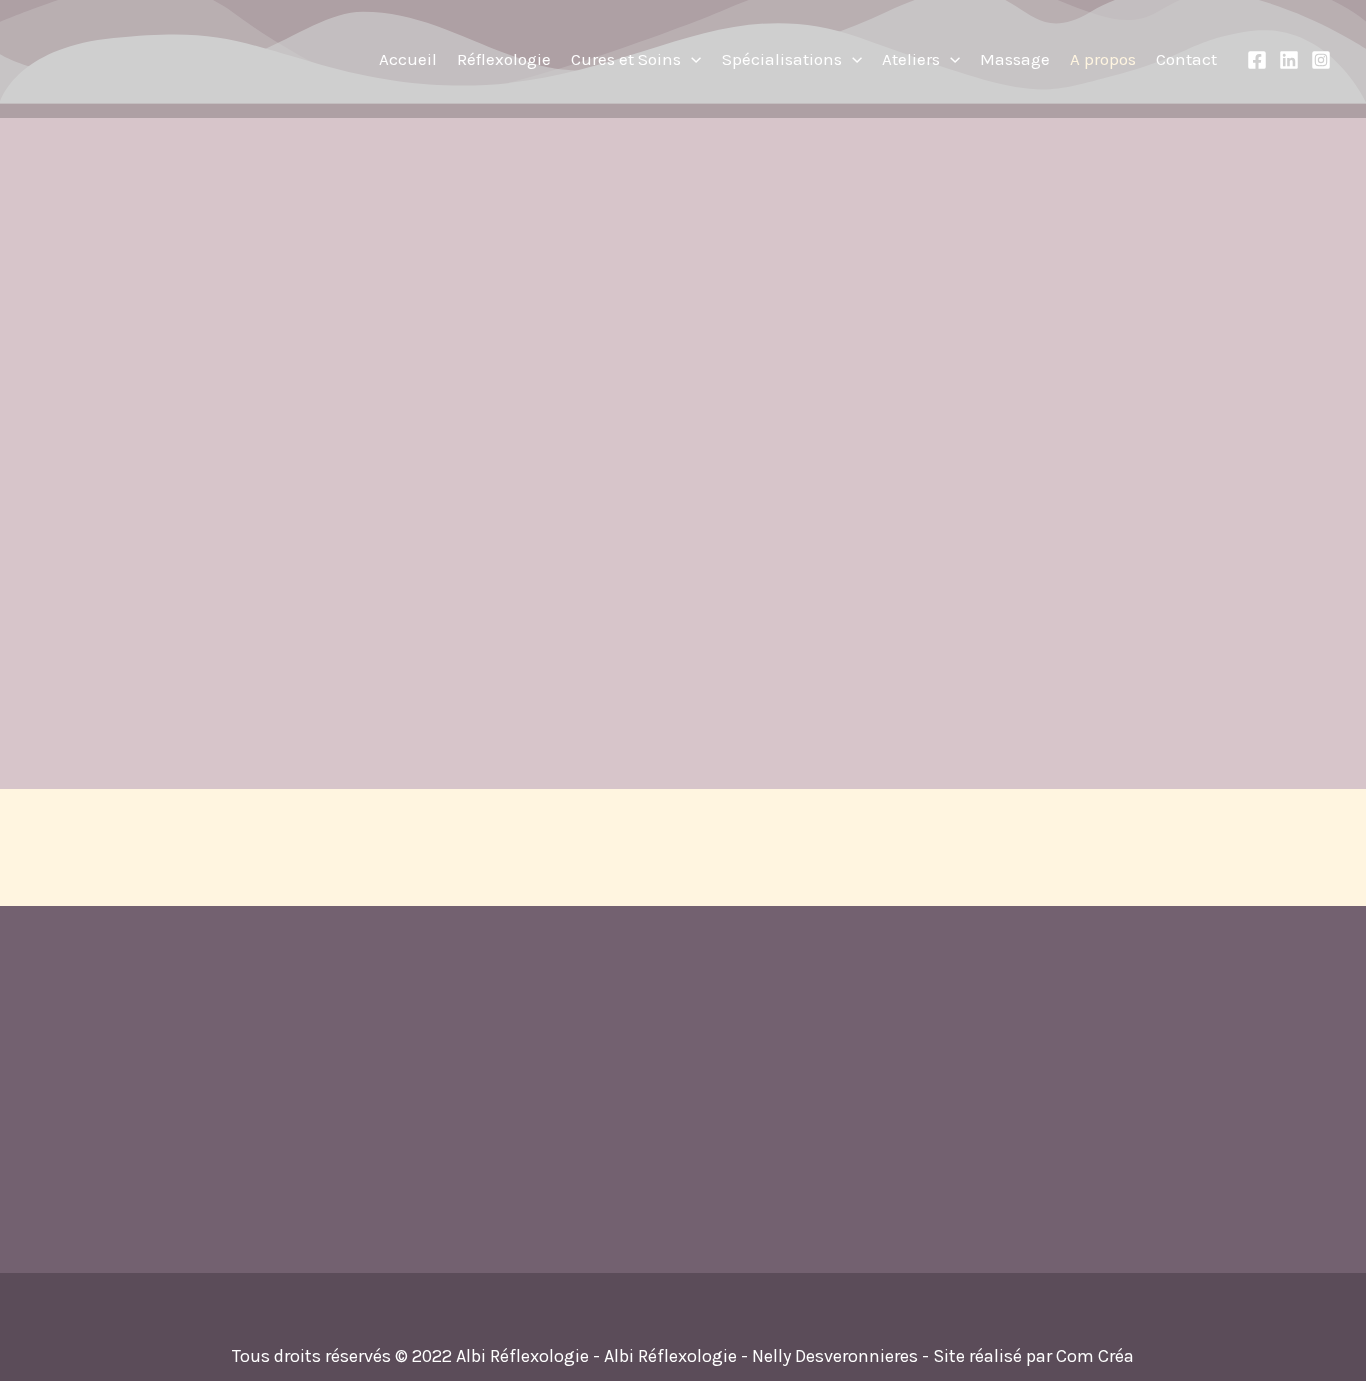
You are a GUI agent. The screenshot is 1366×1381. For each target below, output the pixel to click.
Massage (1015, 59)
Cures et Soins (626, 59)
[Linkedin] (1289, 60)
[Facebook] (1257, 60)
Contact (1186, 59)
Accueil (408, 59)
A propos (1103, 59)
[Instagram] (1321, 60)
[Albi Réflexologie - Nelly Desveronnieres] (160, 57)
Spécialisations (782, 59)
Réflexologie (504, 59)
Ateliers (911, 59)
